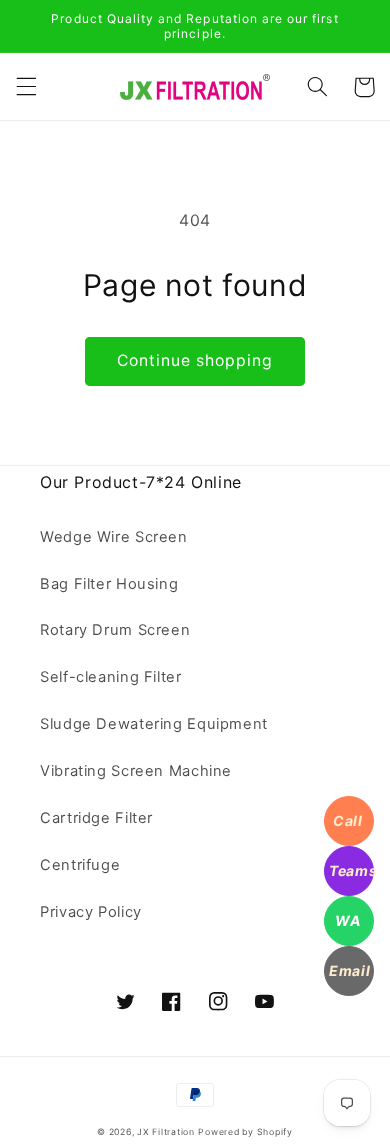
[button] (26, 87)
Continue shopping (195, 360)
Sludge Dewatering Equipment (154, 724)
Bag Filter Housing (109, 584)
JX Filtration (166, 1132)
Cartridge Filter (96, 818)
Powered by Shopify (245, 1132)
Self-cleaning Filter (111, 677)
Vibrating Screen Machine (136, 771)
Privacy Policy (91, 912)
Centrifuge (80, 865)
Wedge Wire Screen (114, 537)
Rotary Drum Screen (115, 630)
